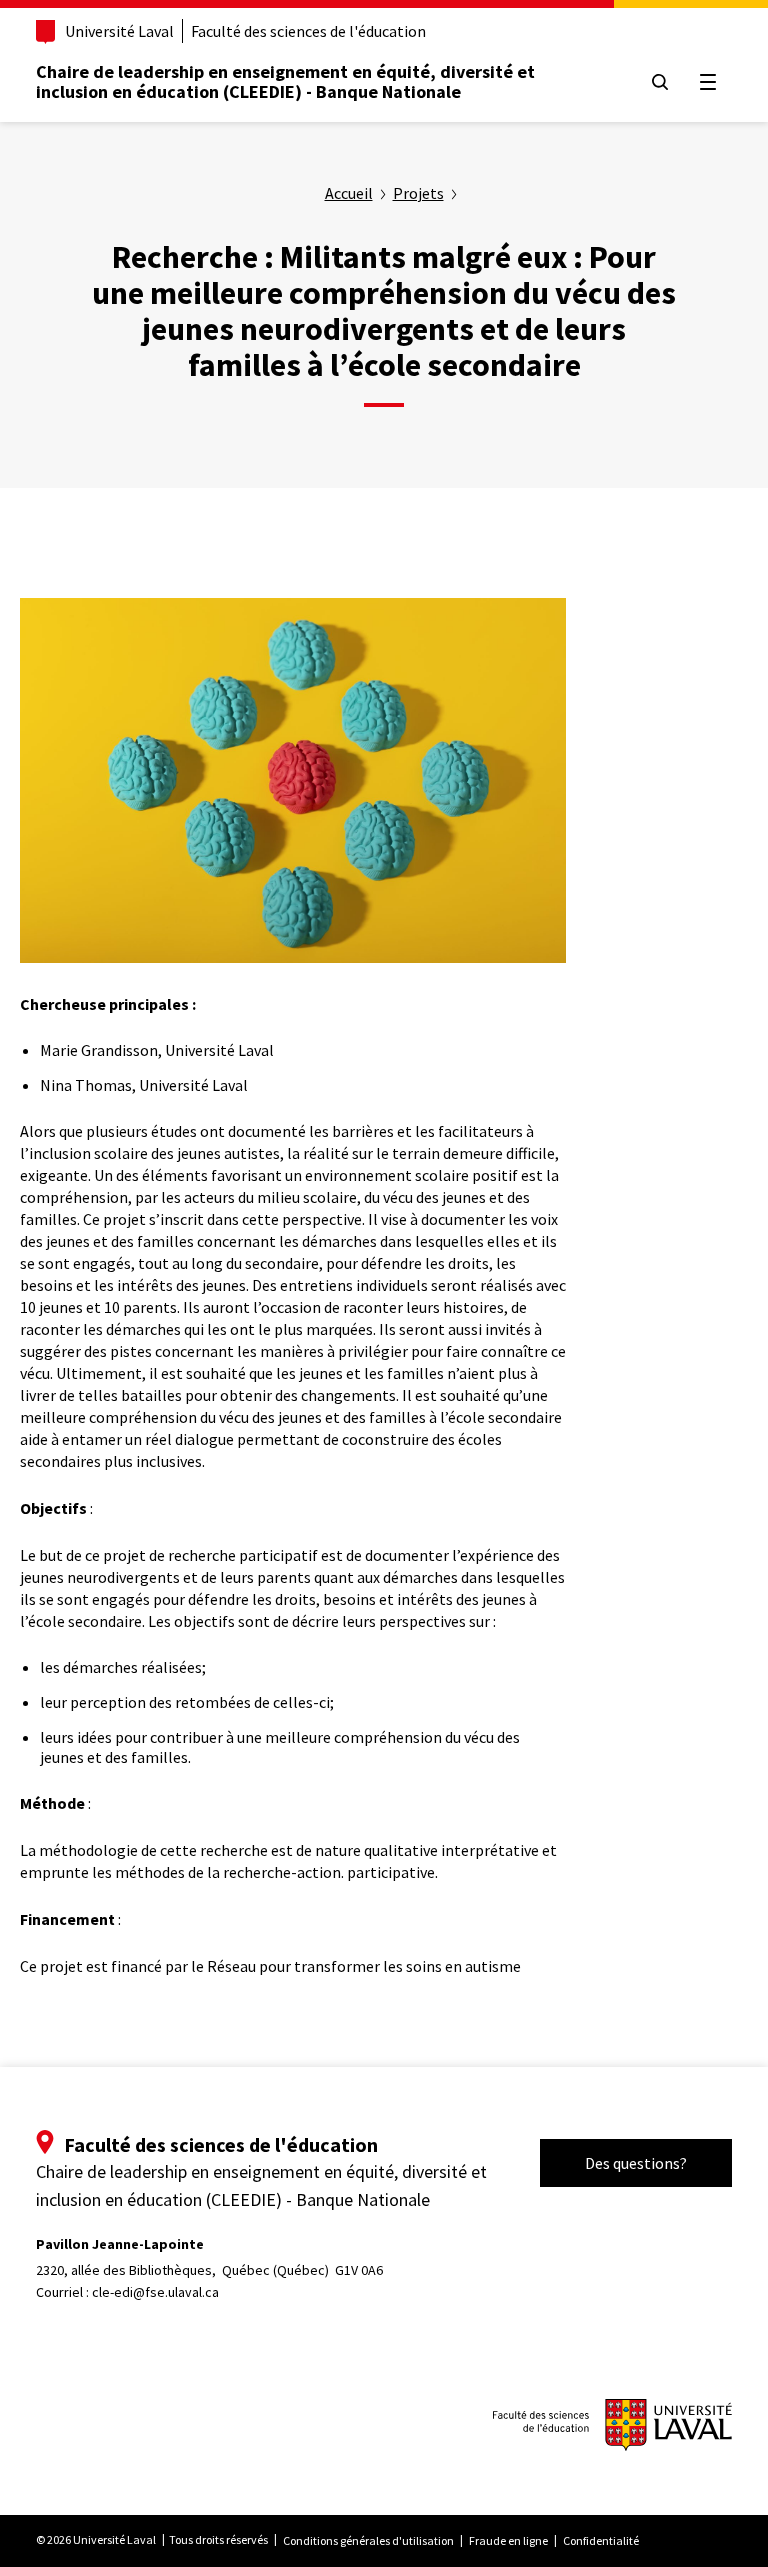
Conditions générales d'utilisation (368, 2540)
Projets (418, 193)
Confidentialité (601, 2540)
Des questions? (636, 2163)
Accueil (349, 193)
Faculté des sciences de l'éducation (308, 31)
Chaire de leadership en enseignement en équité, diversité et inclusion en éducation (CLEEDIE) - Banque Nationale (285, 81)
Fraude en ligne (508, 2540)
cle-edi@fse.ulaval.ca (155, 2292)
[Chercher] (660, 82)
